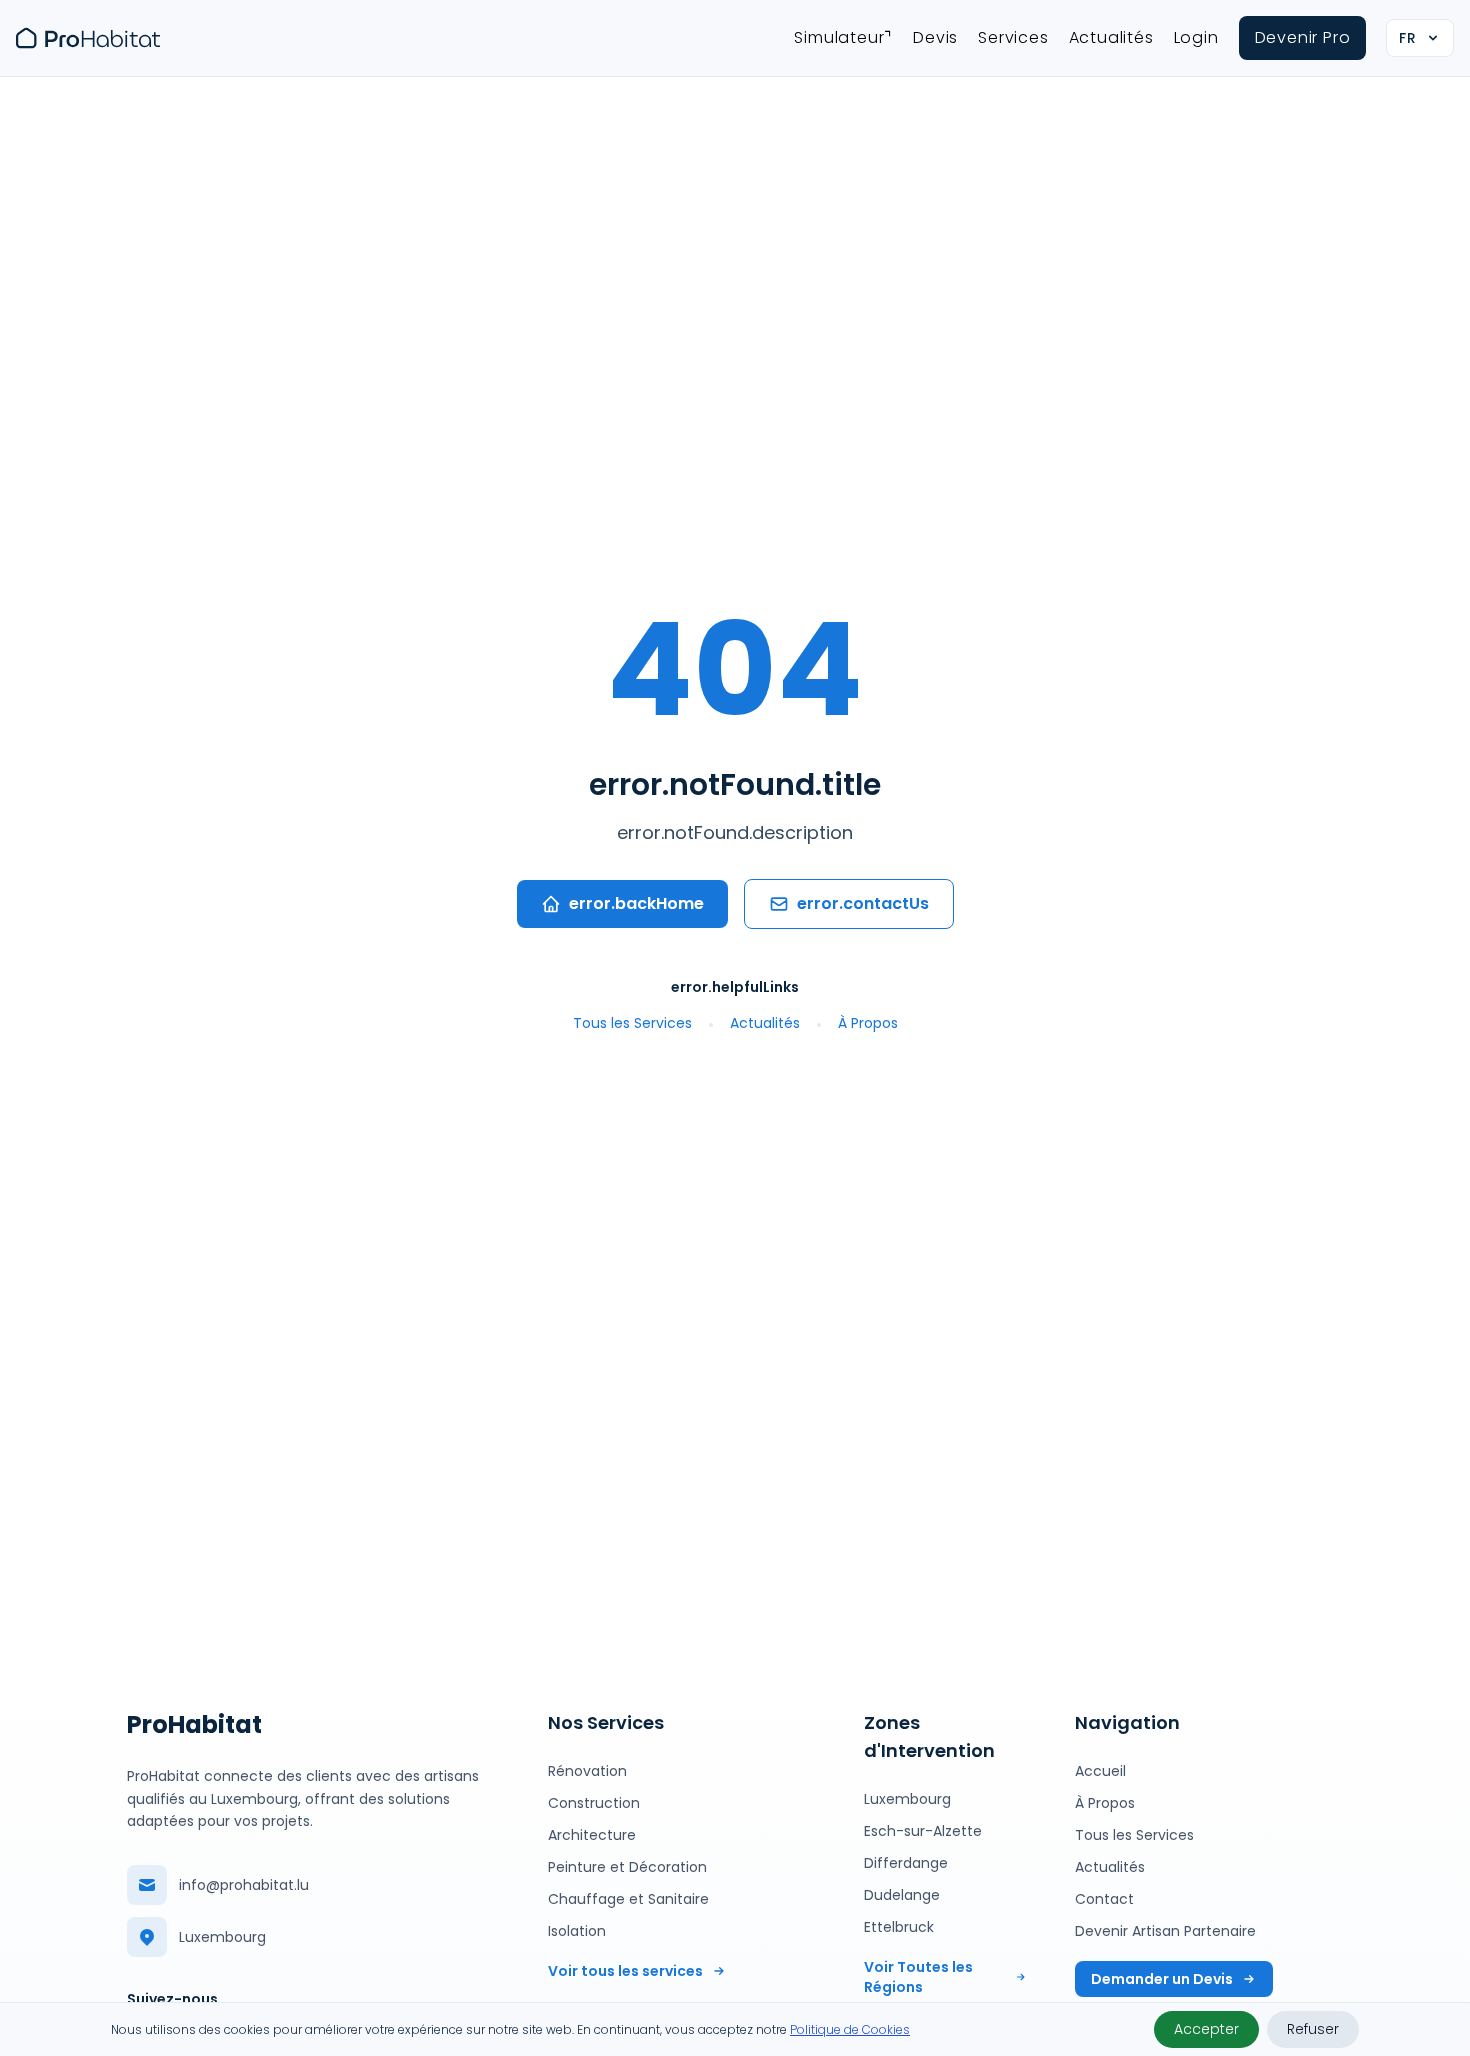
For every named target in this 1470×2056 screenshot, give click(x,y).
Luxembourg (907, 1799)
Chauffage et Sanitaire (628, 1899)
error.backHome (636, 903)
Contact (1104, 1899)
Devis (935, 37)
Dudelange (902, 1895)
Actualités (1111, 37)
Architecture (592, 1835)
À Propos (868, 1023)
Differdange (906, 1863)
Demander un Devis (1162, 1979)
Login (1196, 37)
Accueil (1100, 1771)
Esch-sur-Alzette (923, 1831)
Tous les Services (632, 1023)
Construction (594, 1803)
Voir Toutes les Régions (918, 1977)
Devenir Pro (1303, 37)
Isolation (577, 1931)
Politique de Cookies (850, 2029)
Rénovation (587, 1771)
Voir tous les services (625, 1971)
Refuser (1313, 2029)
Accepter (1206, 2029)
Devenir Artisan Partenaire (1165, 1931)
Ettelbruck (899, 1927)
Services (1013, 37)
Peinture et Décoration (627, 1867)
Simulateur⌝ (843, 37)
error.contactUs (863, 903)
